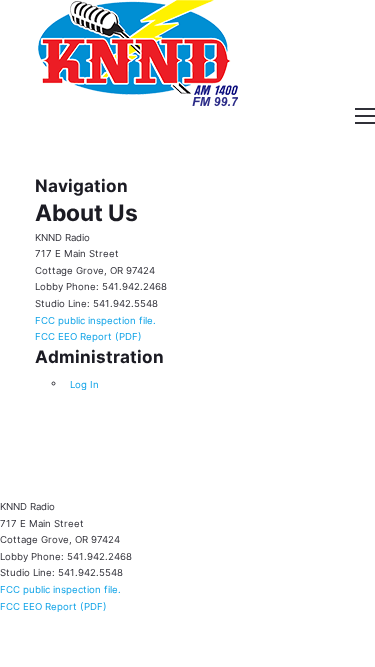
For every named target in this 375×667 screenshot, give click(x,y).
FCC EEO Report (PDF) (88, 336)
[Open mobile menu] (365, 116)
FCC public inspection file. (95, 319)
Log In (84, 383)
